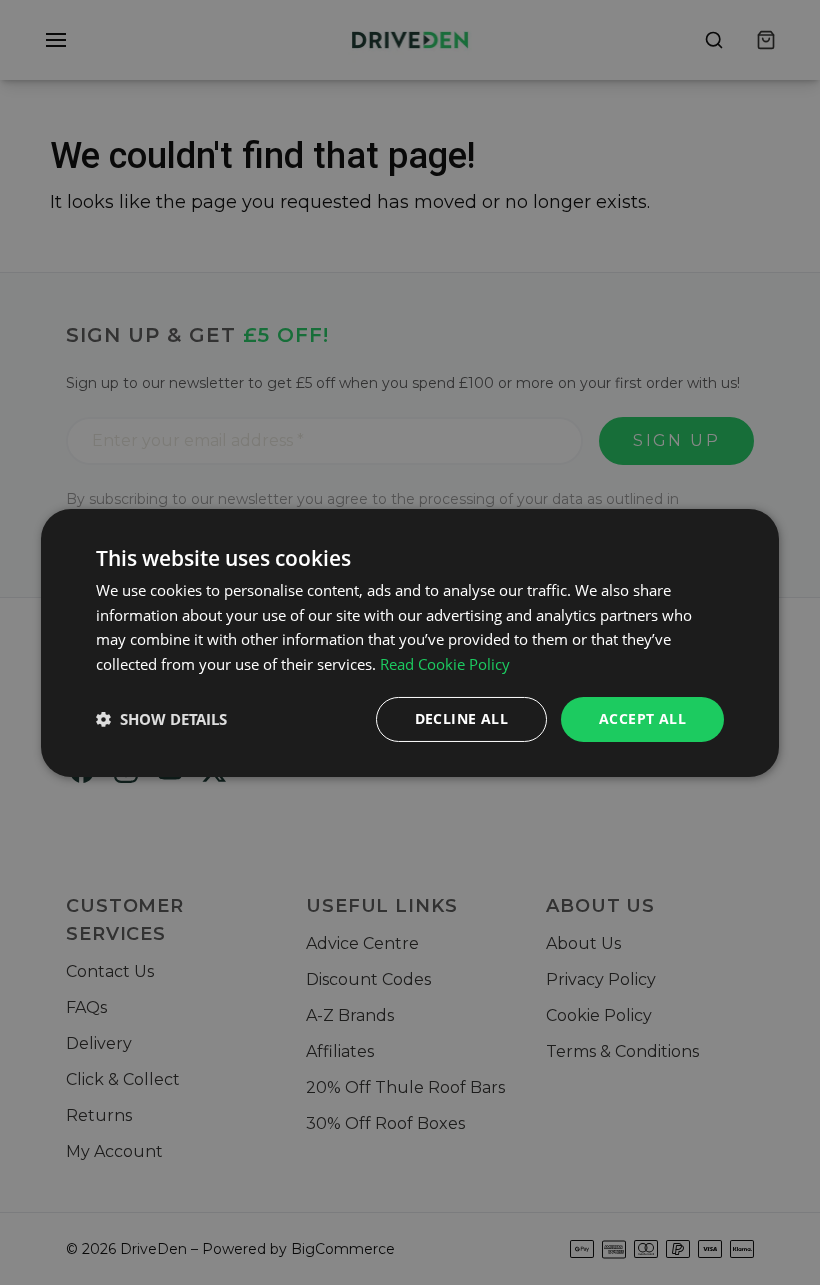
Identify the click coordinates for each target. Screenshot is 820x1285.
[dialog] (410, 642)
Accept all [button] (642, 718)
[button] (161, 719)
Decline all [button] (461, 718)
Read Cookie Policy (445, 664)
